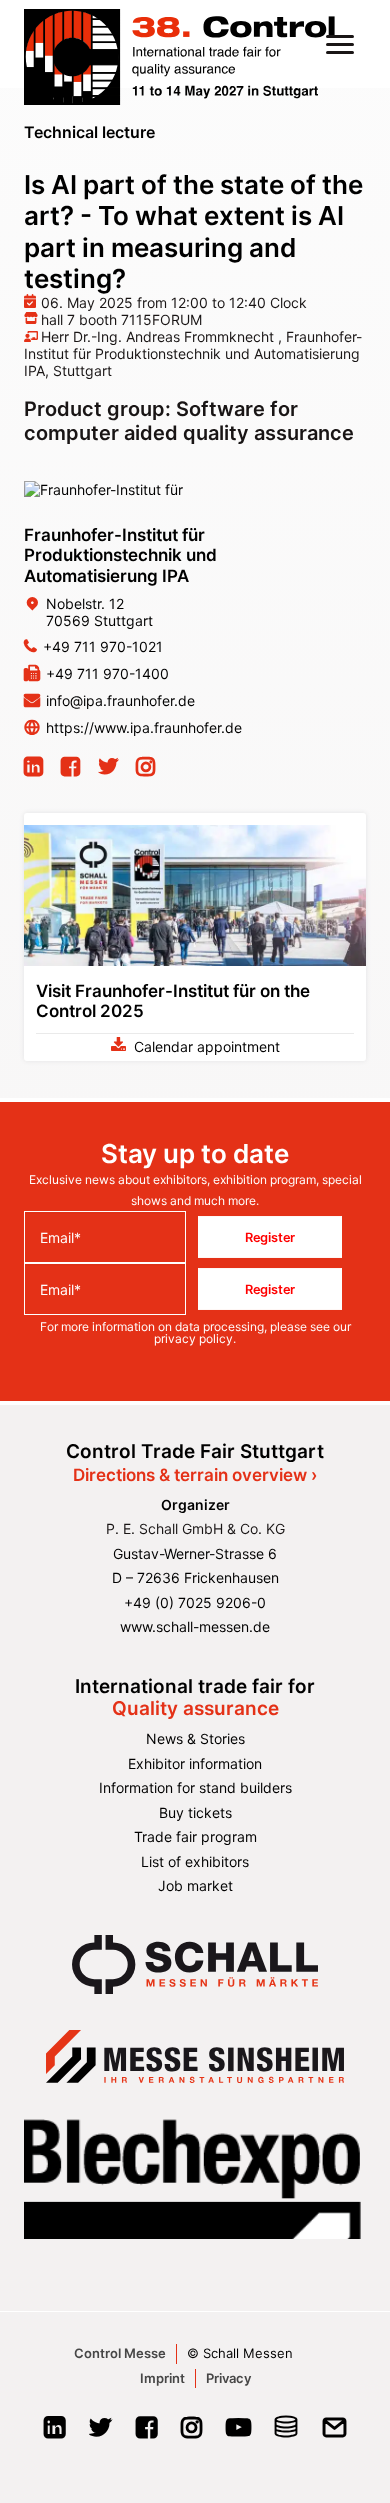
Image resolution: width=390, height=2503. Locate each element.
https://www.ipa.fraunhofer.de (144, 727)
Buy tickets (195, 1812)
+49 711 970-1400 (107, 673)
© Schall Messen (240, 2353)
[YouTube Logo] (238, 2433)
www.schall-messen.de (195, 1626)
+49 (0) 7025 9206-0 (195, 1602)
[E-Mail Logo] (334, 2433)
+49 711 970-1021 (103, 646)
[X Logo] (100, 2433)
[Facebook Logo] (146, 2433)
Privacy (228, 2378)
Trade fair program (195, 1836)
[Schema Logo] (286, 2433)
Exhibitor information (195, 1763)
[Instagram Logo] (191, 2433)
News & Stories (195, 1738)
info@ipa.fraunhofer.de (120, 700)
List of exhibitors (195, 1861)
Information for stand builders (195, 1787)
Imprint (162, 2378)
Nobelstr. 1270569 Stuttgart (99, 612)
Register (270, 1237)
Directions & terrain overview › (195, 1475)
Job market (195, 1885)
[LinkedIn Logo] (54, 2433)
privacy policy (193, 1338)
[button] (340, 44)
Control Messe (120, 2353)
